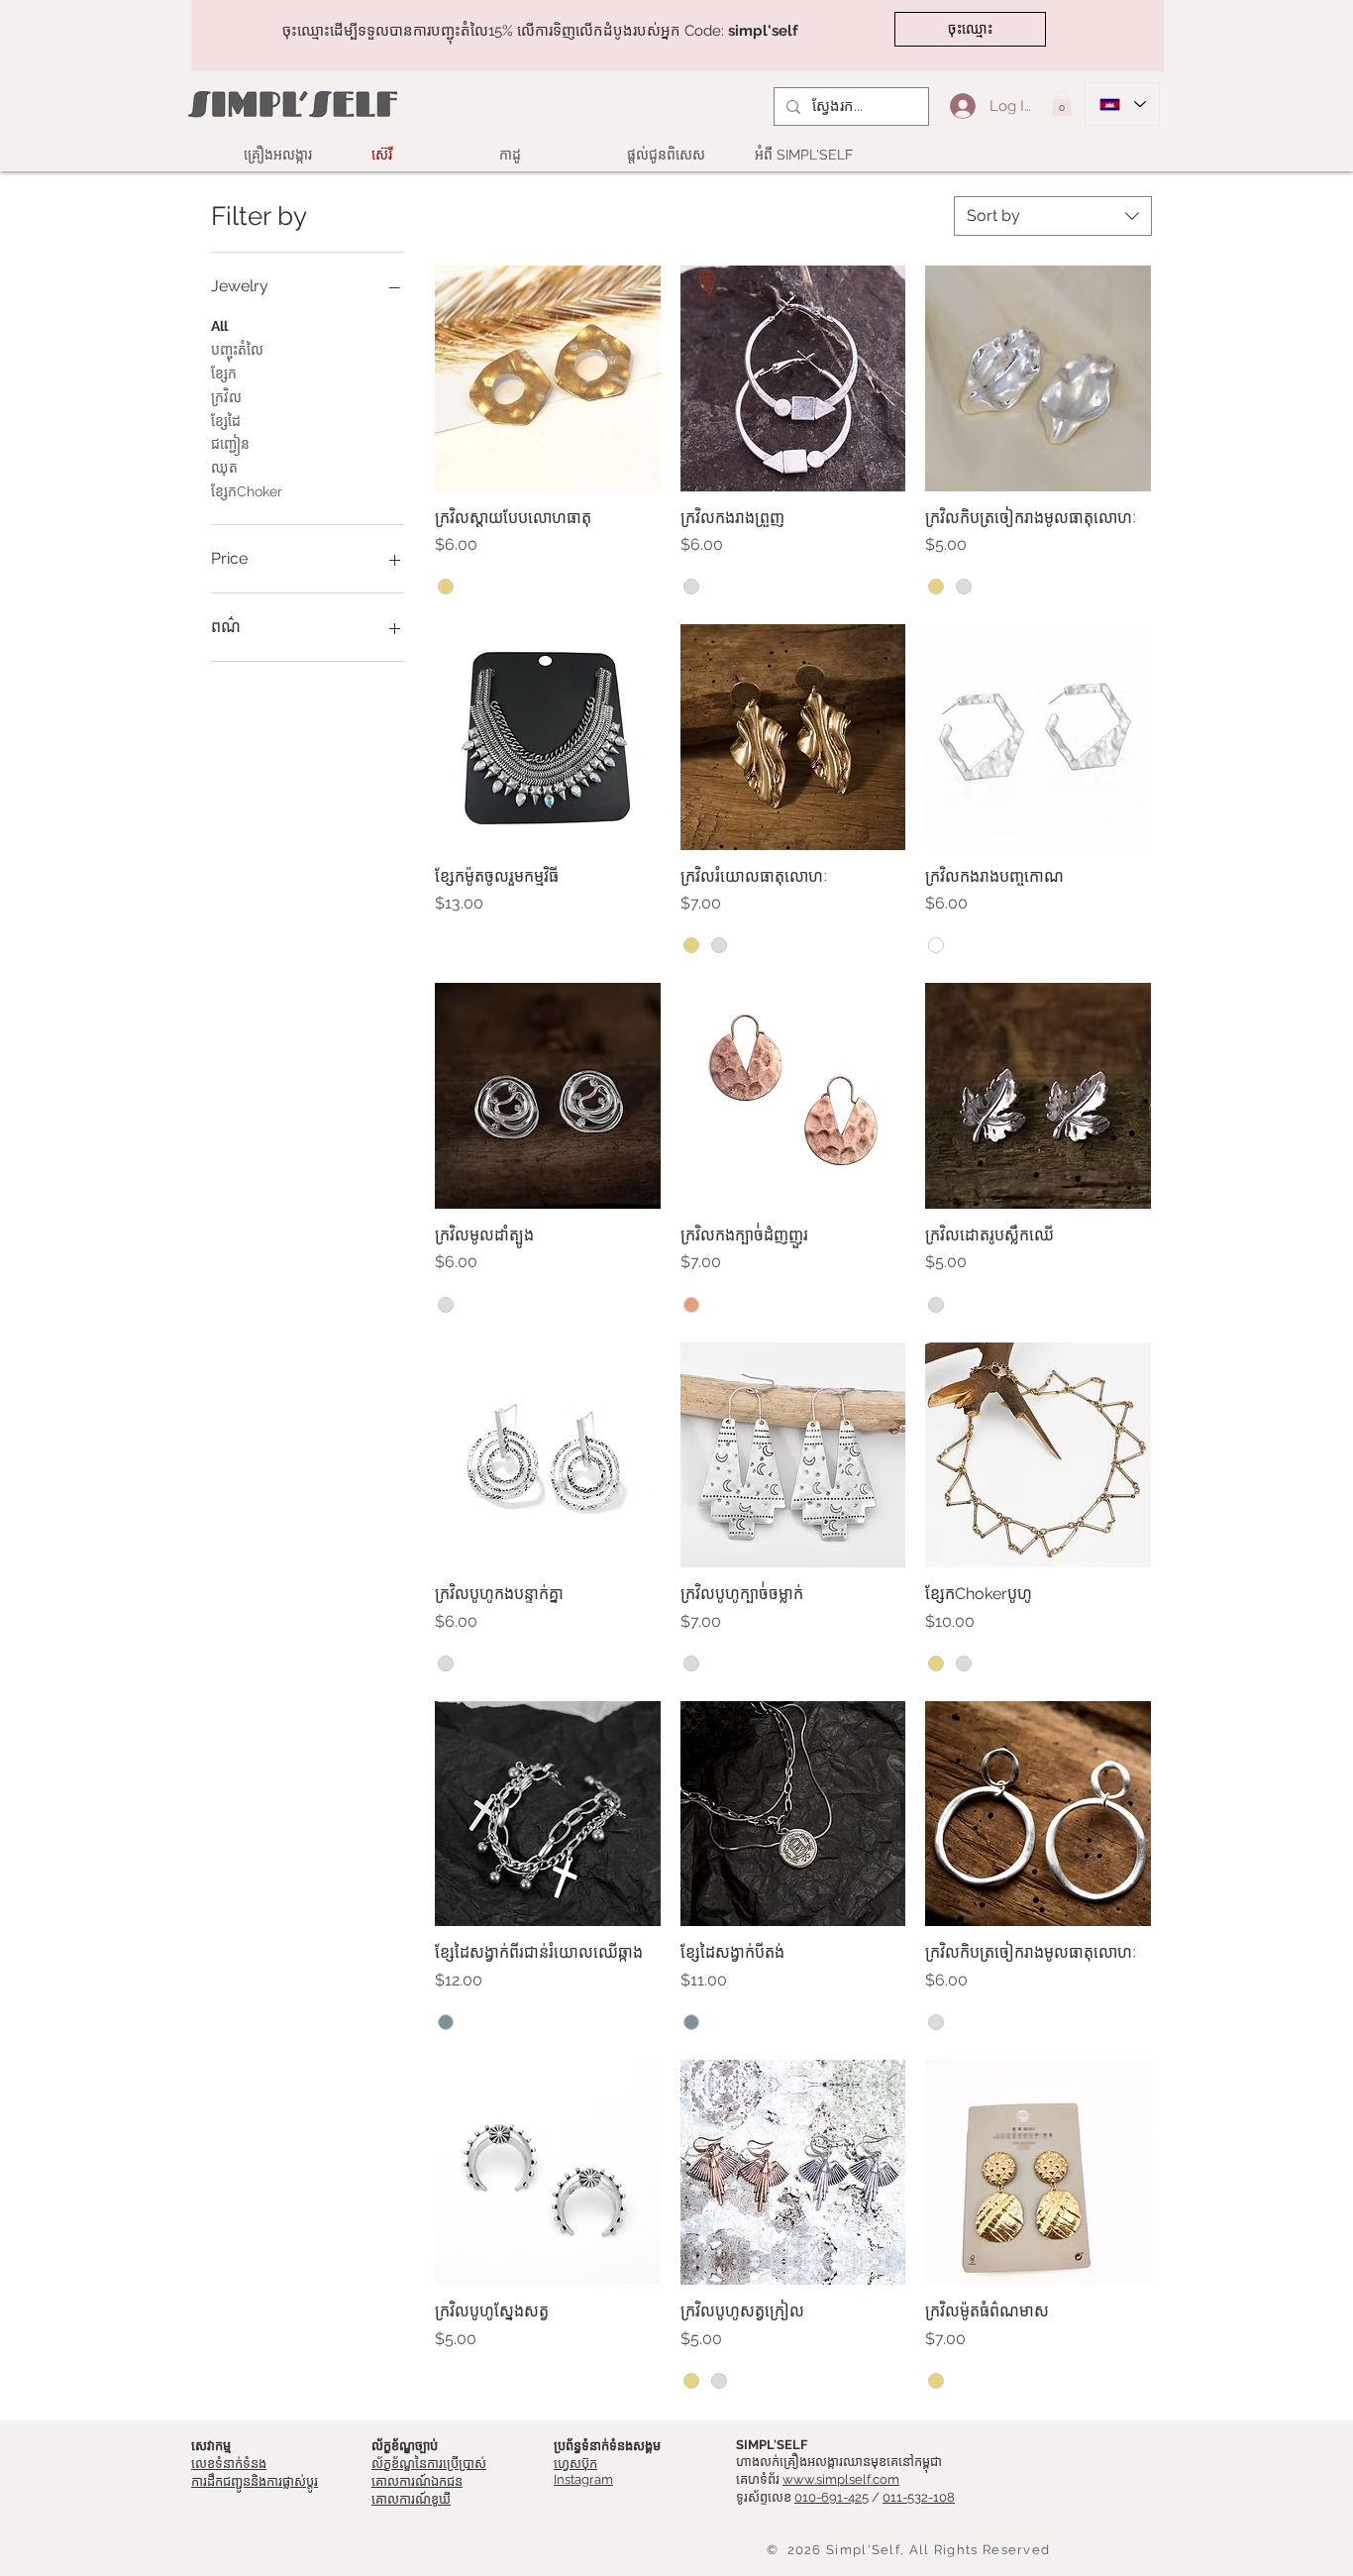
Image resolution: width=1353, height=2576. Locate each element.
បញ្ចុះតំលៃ (237, 350)
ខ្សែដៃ (226, 421)
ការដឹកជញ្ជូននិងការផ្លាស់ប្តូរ (255, 2481)
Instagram (583, 2479)
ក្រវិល (226, 397)
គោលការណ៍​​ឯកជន (417, 2481)
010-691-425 (832, 2497)
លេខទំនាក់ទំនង (229, 2464)
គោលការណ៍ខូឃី (411, 2499)
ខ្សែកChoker (247, 491)
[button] (1062, 103)
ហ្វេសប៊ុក (575, 2464)
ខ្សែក (224, 374)
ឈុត (224, 468)
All (219, 326)
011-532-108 (919, 2497)
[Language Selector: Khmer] (1122, 104)
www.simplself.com (841, 2479)
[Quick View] (548, 378)
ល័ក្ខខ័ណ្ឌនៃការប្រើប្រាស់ (429, 2464)
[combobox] (1053, 216)
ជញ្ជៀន (230, 444)
